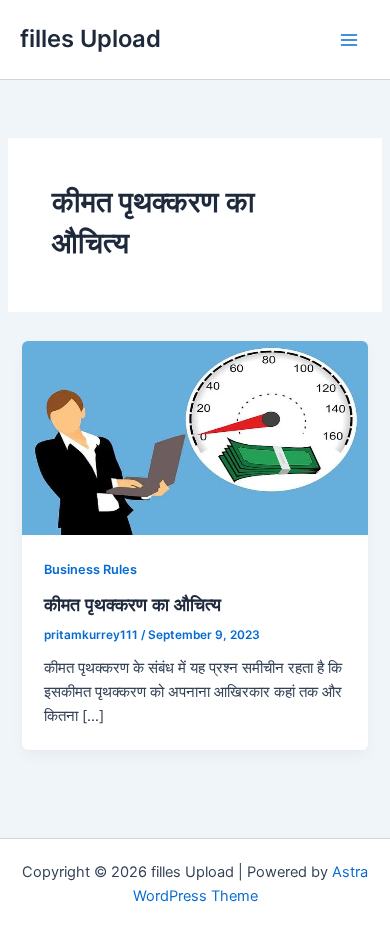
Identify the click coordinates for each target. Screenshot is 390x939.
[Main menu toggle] (349, 40)
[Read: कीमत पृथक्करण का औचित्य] (194, 437)
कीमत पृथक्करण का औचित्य (132, 604)
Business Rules (90, 569)
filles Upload (90, 38)
